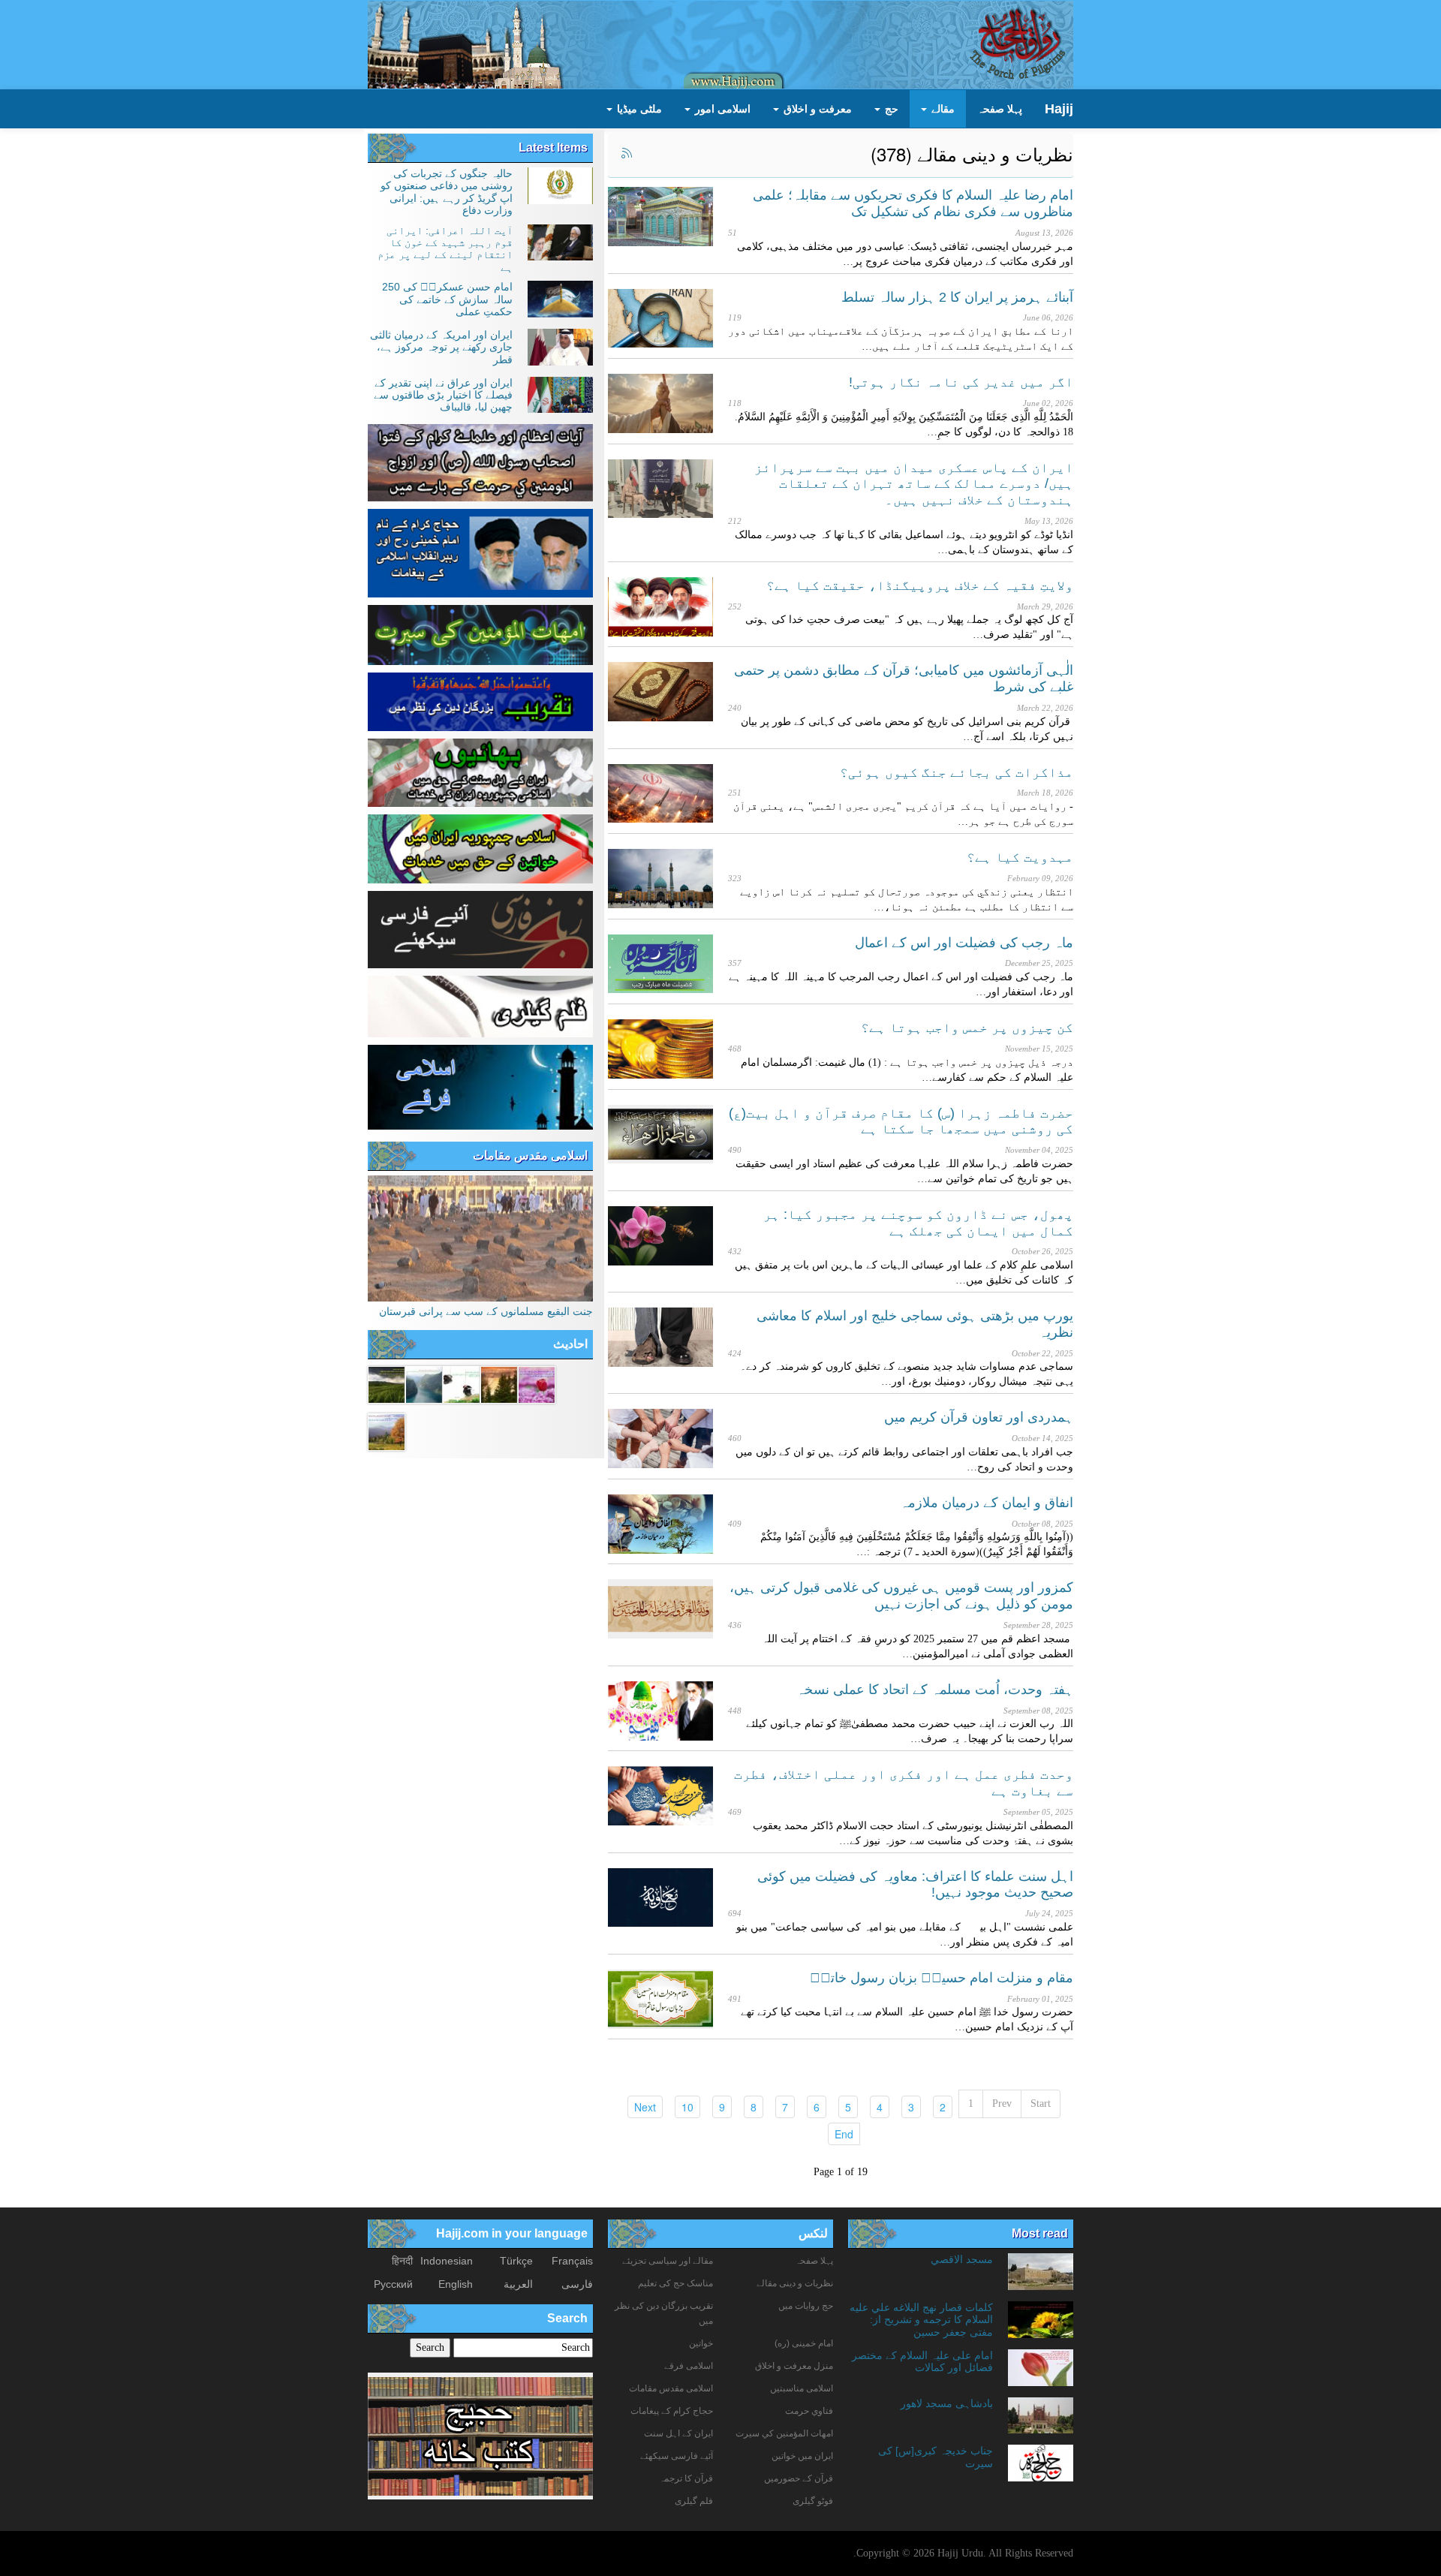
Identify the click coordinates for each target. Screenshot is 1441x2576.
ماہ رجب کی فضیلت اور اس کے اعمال (964, 943)
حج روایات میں (806, 2306)
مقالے (942, 109)
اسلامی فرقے (689, 2366)
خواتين (701, 2343)
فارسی (577, 2284)
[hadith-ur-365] (387, 1383)
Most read (1040, 2233)
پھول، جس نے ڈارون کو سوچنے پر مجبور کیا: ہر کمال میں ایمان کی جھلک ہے (918, 1223)
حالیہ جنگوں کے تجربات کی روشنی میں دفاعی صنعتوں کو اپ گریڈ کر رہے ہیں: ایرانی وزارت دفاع (447, 192)
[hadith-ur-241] (424, 1383)
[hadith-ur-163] (462, 1383)
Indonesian (447, 2261)
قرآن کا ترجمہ (686, 2478)
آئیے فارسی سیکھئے (677, 2456)
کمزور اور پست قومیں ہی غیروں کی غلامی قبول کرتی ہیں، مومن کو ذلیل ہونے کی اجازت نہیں (901, 1596)
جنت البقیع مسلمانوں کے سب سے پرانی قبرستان (486, 1311)
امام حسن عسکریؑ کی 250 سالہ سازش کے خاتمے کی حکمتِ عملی (447, 299)
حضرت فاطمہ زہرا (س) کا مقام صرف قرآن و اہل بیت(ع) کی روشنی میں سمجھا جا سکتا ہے (901, 1121)
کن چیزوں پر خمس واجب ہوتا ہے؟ (967, 1028)
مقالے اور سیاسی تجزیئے (668, 2261)
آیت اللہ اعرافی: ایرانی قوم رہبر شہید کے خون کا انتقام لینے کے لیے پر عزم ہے (445, 249)
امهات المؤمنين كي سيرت (784, 2433)
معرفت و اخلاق (816, 109)
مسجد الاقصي (962, 2259)
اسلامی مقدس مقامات (530, 1156)
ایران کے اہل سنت (678, 2433)
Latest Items (553, 147)
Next (642, 2107)
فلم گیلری (694, 2501)
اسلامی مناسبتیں (802, 2388)
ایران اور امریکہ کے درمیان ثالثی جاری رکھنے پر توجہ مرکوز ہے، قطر (441, 347)
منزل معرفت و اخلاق (794, 2366)
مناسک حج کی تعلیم (675, 2283)
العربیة (518, 2284)
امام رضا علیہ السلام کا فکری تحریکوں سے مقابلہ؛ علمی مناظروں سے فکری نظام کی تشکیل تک (913, 203)
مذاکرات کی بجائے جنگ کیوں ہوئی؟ (957, 772)
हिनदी (402, 2261)
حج (890, 109)
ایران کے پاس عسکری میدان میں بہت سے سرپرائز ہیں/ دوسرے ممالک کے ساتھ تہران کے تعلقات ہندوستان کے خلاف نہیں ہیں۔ (914, 484)
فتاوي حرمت (809, 2411)
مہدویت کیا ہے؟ (1020, 857)
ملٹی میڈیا (638, 109)
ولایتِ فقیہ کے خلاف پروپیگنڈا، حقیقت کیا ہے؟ (920, 585)
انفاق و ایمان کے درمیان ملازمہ (987, 1503)
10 (684, 2107)
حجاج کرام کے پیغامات (672, 2411)
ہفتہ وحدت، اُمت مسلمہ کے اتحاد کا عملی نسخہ (935, 1690)
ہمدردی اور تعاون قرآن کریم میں (979, 1417)
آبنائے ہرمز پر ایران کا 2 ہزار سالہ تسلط (957, 297)
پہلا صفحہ (1000, 109)
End (841, 2134)
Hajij (1059, 109)
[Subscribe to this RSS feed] (626, 154)
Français (572, 2261)
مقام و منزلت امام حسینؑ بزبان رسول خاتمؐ (942, 1978)
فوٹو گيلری (813, 2501)
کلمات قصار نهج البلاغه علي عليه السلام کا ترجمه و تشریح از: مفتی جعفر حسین (921, 2320)
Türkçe (516, 2261)
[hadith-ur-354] (499, 1383)
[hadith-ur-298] (387, 1431)
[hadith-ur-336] (537, 1383)
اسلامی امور (721, 109)
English (456, 2284)
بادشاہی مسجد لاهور (947, 2403)
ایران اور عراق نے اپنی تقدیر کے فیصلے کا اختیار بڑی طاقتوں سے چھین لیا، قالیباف (443, 395)
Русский (393, 2284)
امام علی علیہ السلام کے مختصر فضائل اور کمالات (922, 2361)
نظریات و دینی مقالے (795, 2283)
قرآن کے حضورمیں (799, 2478)
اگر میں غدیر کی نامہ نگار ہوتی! (961, 382)
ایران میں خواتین (802, 2456)
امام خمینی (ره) (804, 2343)
